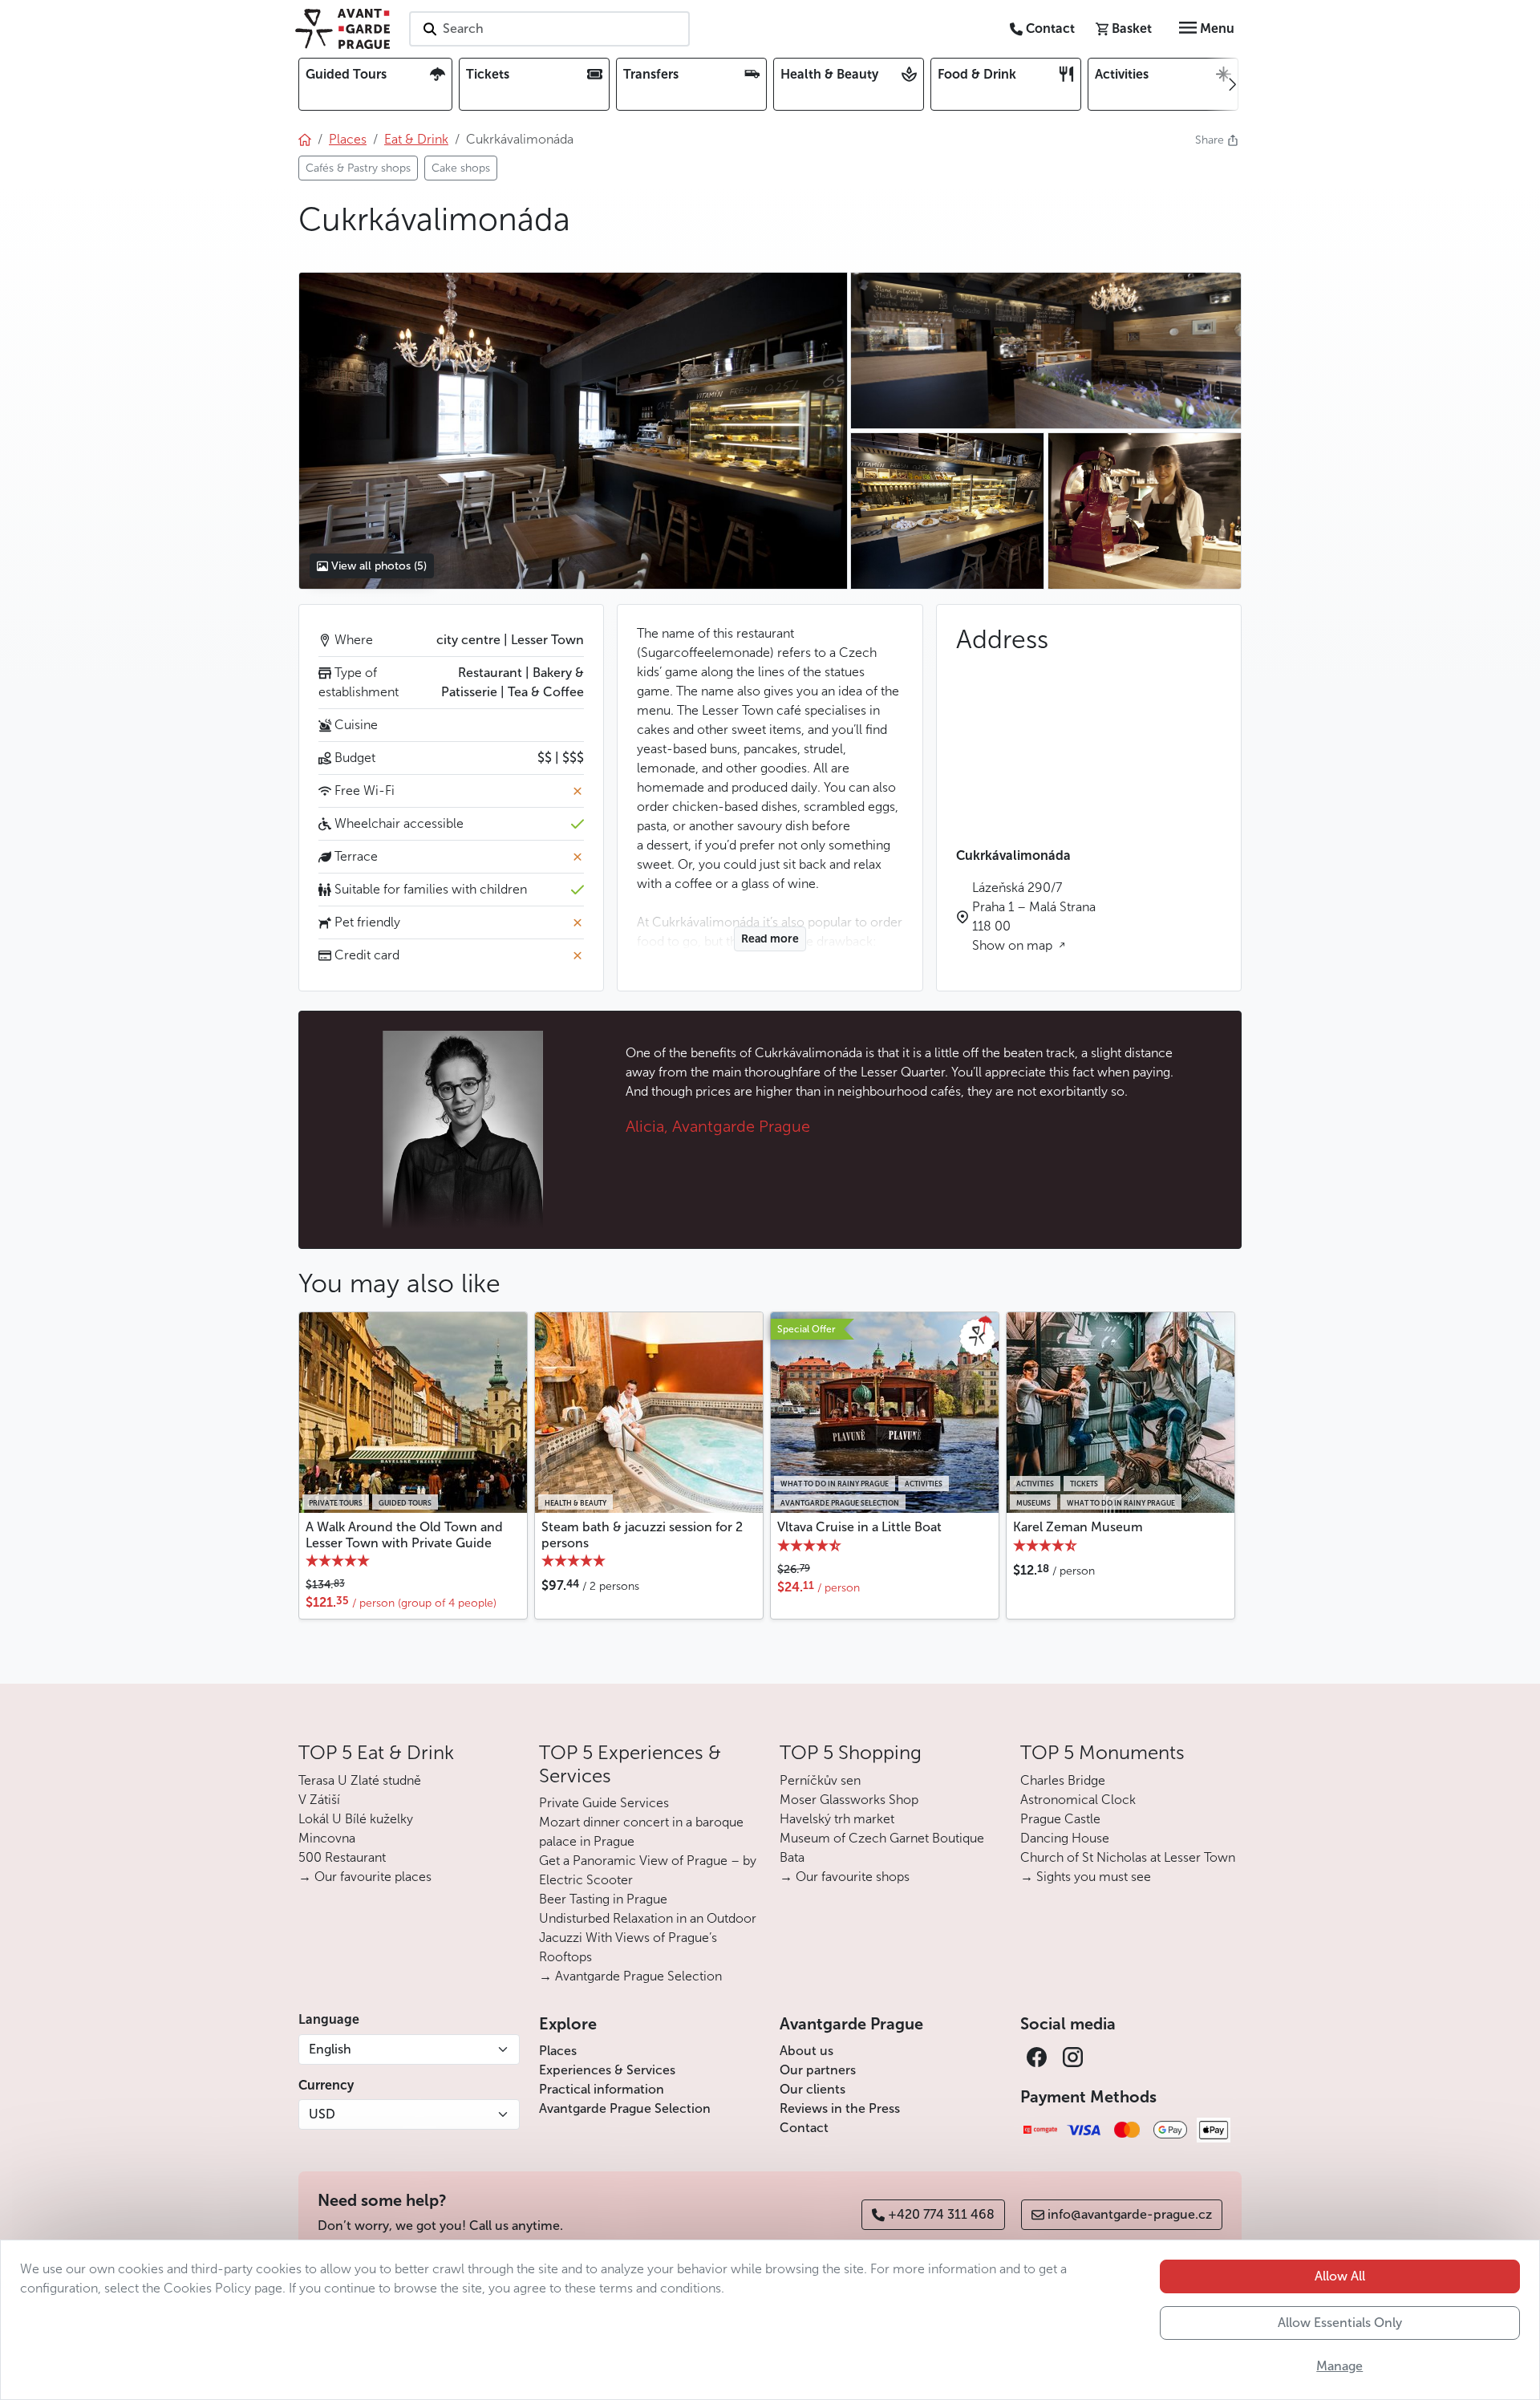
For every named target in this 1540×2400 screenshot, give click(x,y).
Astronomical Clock (1078, 1800)
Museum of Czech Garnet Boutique (882, 1838)
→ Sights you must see (1086, 1877)
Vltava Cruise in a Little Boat (859, 1527)
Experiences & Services (607, 2070)
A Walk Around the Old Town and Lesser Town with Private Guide (404, 1534)
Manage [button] (1339, 2366)
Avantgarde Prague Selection (625, 2108)
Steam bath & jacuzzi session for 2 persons (642, 1534)
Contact (804, 2128)
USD (322, 2114)
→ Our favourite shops (845, 1877)
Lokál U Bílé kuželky (356, 1819)
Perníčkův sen (820, 1780)
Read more (770, 939)
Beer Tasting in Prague (603, 1899)
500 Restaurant (342, 1857)
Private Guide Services (604, 1803)
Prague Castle (1060, 1819)
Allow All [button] (1340, 2276)
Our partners (818, 2070)
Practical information (602, 2089)
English (330, 2049)
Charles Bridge (1063, 1780)
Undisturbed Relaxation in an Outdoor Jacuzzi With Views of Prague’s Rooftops (648, 1938)
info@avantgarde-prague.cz (1130, 2214)
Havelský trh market (837, 1819)
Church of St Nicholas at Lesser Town (1128, 1857)
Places (558, 2051)
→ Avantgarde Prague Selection (630, 1976)
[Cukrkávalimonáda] (573, 431)
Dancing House (1065, 1838)
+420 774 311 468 (941, 2214)
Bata (792, 1857)
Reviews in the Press (840, 2108)
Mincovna (327, 1838)
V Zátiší (319, 1800)
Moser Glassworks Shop (849, 1800)
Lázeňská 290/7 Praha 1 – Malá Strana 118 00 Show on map (1034, 916)
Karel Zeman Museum (1078, 1527)
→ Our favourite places (365, 1877)
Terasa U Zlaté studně (360, 1780)
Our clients (813, 2089)
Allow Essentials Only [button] (1340, 2323)
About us (806, 2051)
